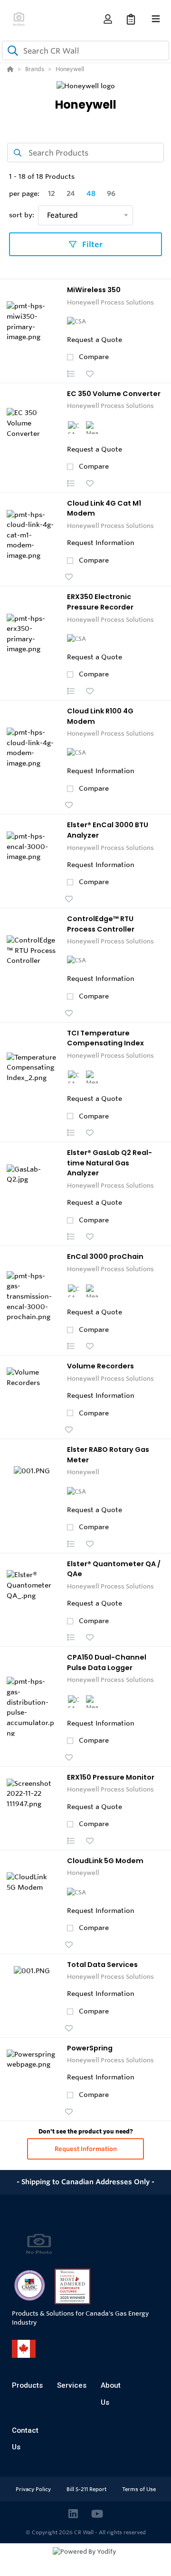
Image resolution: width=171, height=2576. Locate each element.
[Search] (11, 51)
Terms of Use (139, 2489)
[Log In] (108, 19)
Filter (91, 244)
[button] (71, 374)
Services (72, 2385)
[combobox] (85, 51)
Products (27, 2385)
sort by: (22, 215)
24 (71, 194)
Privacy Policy (34, 2489)
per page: (24, 194)
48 (91, 194)
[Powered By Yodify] (85, 2560)
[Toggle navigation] (156, 19)
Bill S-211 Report (87, 2489)
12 (52, 194)
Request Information (86, 2149)
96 (111, 194)
